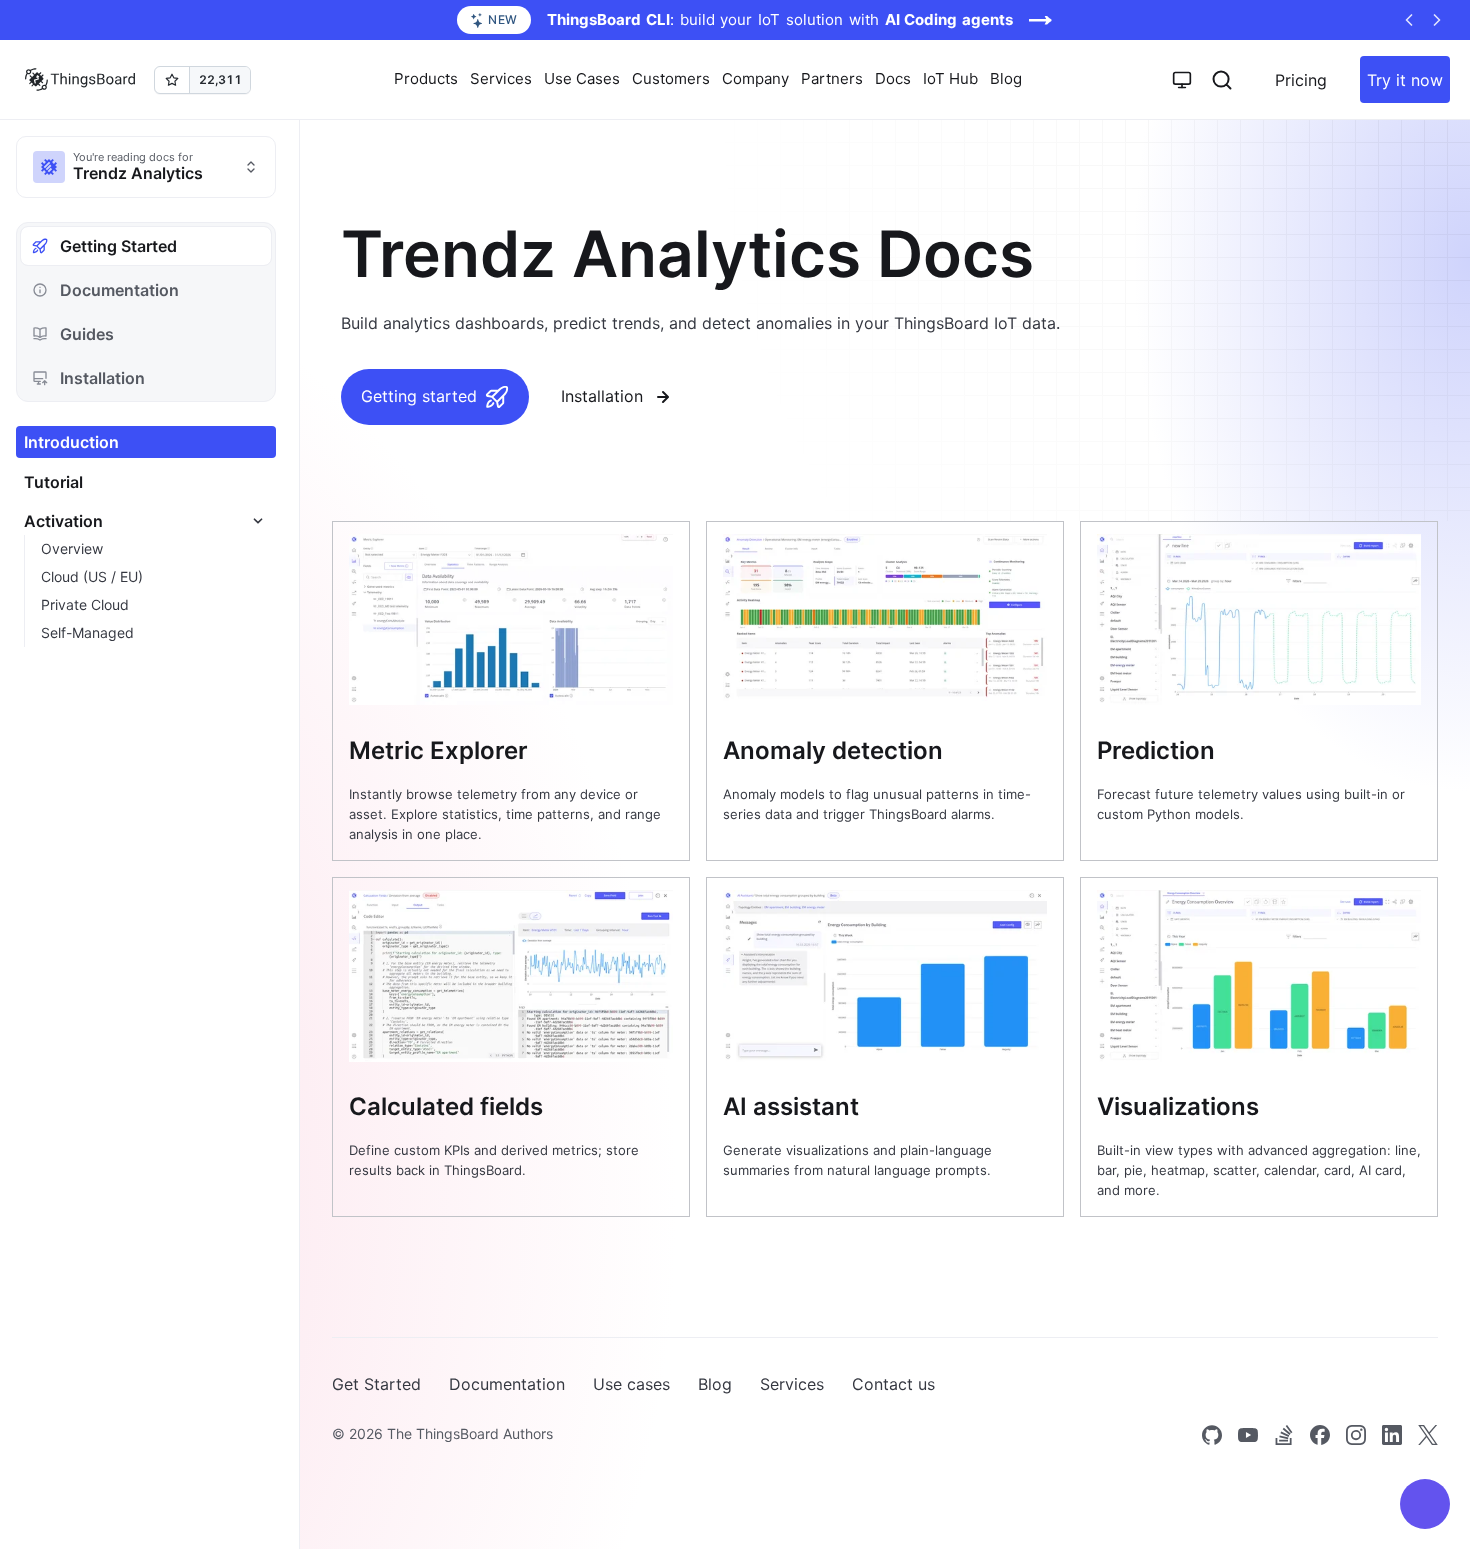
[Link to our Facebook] (1320, 1435)
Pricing (1301, 80)
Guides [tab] (87, 334)
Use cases (631, 1384)
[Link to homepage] (80, 80)
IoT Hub (950, 78)
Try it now (1405, 80)
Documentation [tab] (119, 290)
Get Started (376, 1384)
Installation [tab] (102, 378)
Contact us (893, 1384)
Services (792, 1384)
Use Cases (582, 78)
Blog (1006, 78)
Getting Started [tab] (118, 246)
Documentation (507, 1384)
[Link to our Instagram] (1356, 1435)
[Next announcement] (1437, 20)
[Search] (1222, 80)
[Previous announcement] (1409, 20)
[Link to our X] (1428, 1435)
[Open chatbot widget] (1425, 1504)
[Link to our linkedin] (1392, 1435)
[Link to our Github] (1212, 1435)
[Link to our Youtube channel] (1248, 1435)
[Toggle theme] (1182, 80)
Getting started (419, 396)
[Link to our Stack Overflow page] (1284, 1435)
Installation (602, 396)
